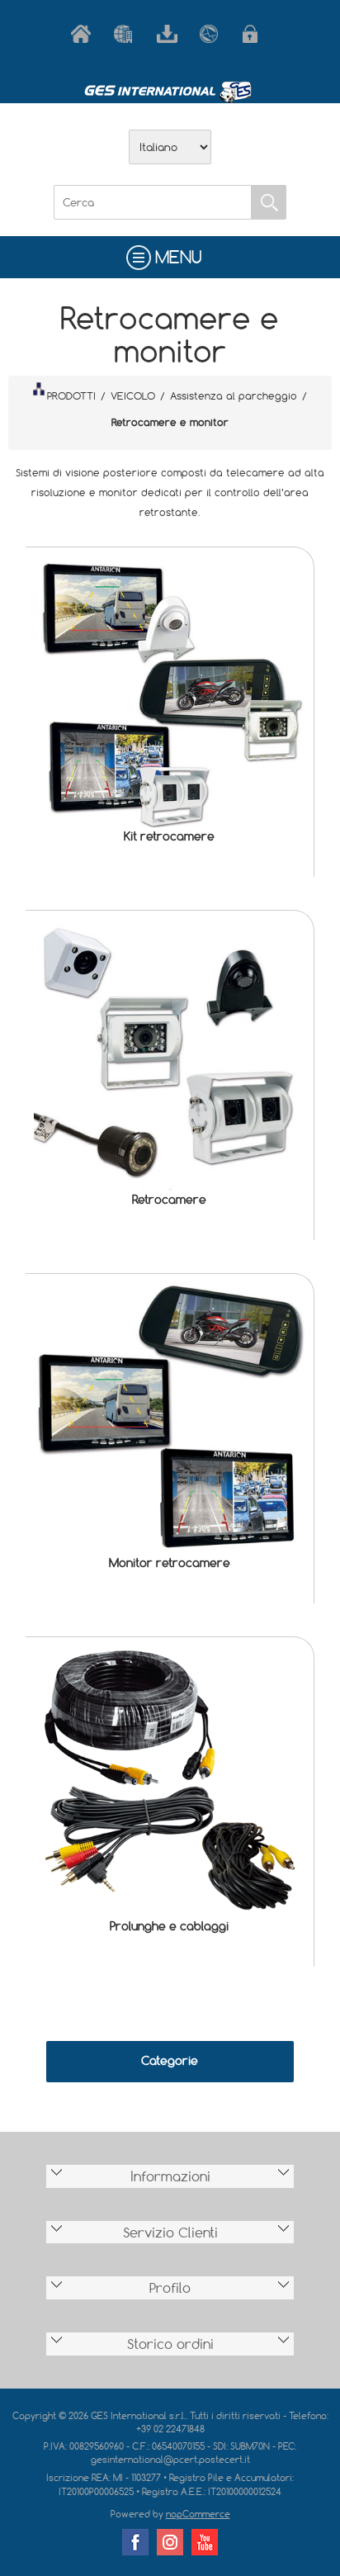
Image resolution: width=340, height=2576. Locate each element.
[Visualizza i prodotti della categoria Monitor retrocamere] (170, 1418)
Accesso (256, 34)
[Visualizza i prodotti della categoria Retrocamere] (170, 1055)
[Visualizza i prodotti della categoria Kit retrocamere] (170, 691)
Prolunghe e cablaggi (169, 1926)
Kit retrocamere (169, 836)
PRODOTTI (71, 395)
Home (84, 34)
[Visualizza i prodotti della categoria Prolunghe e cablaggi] (170, 1781)
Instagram (170, 2542)
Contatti (213, 34)
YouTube (205, 2542)
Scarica (170, 34)
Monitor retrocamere (170, 1563)
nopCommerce (198, 2514)
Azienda (127, 34)
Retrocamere (169, 1199)
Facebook (135, 2542)
